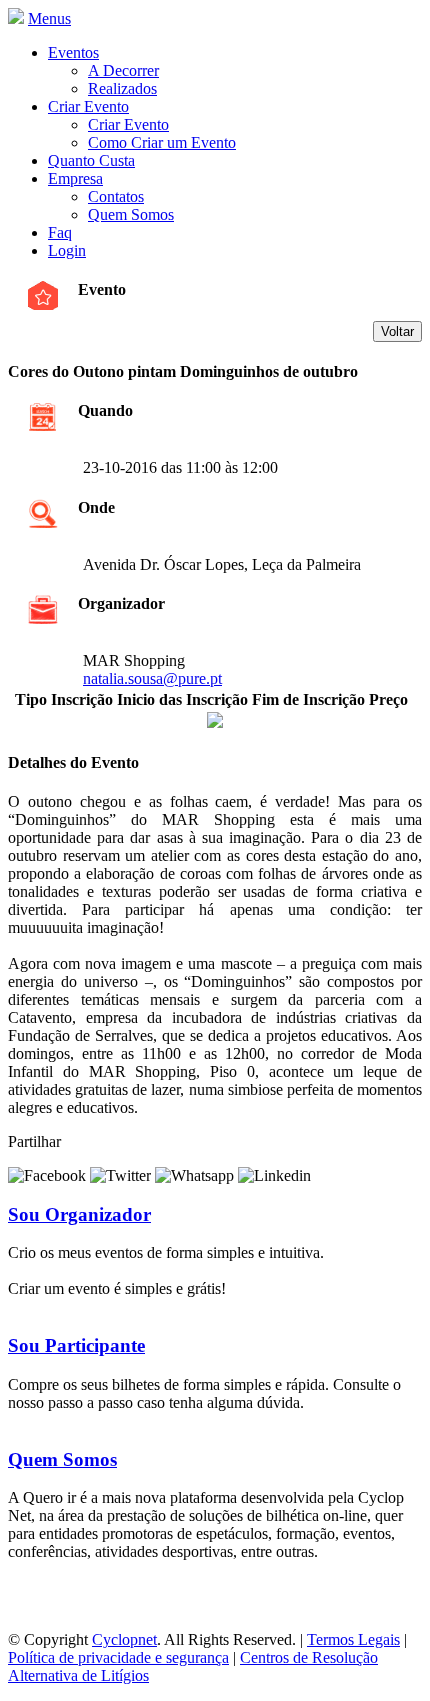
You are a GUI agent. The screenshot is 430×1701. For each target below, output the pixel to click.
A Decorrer (123, 70)
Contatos (116, 196)
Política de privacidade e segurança (118, 1657)
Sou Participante (76, 1345)
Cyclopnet (124, 1639)
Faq (60, 232)
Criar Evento (88, 106)
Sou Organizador (79, 1214)
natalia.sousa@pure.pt (152, 678)
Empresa (75, 178)
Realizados (122, 88)
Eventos (73, 52)
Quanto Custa (91, 160)
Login (67, 250)
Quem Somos (131, 214)
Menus (49, 18)
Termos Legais (353, 1639)
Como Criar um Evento (162, 142)
